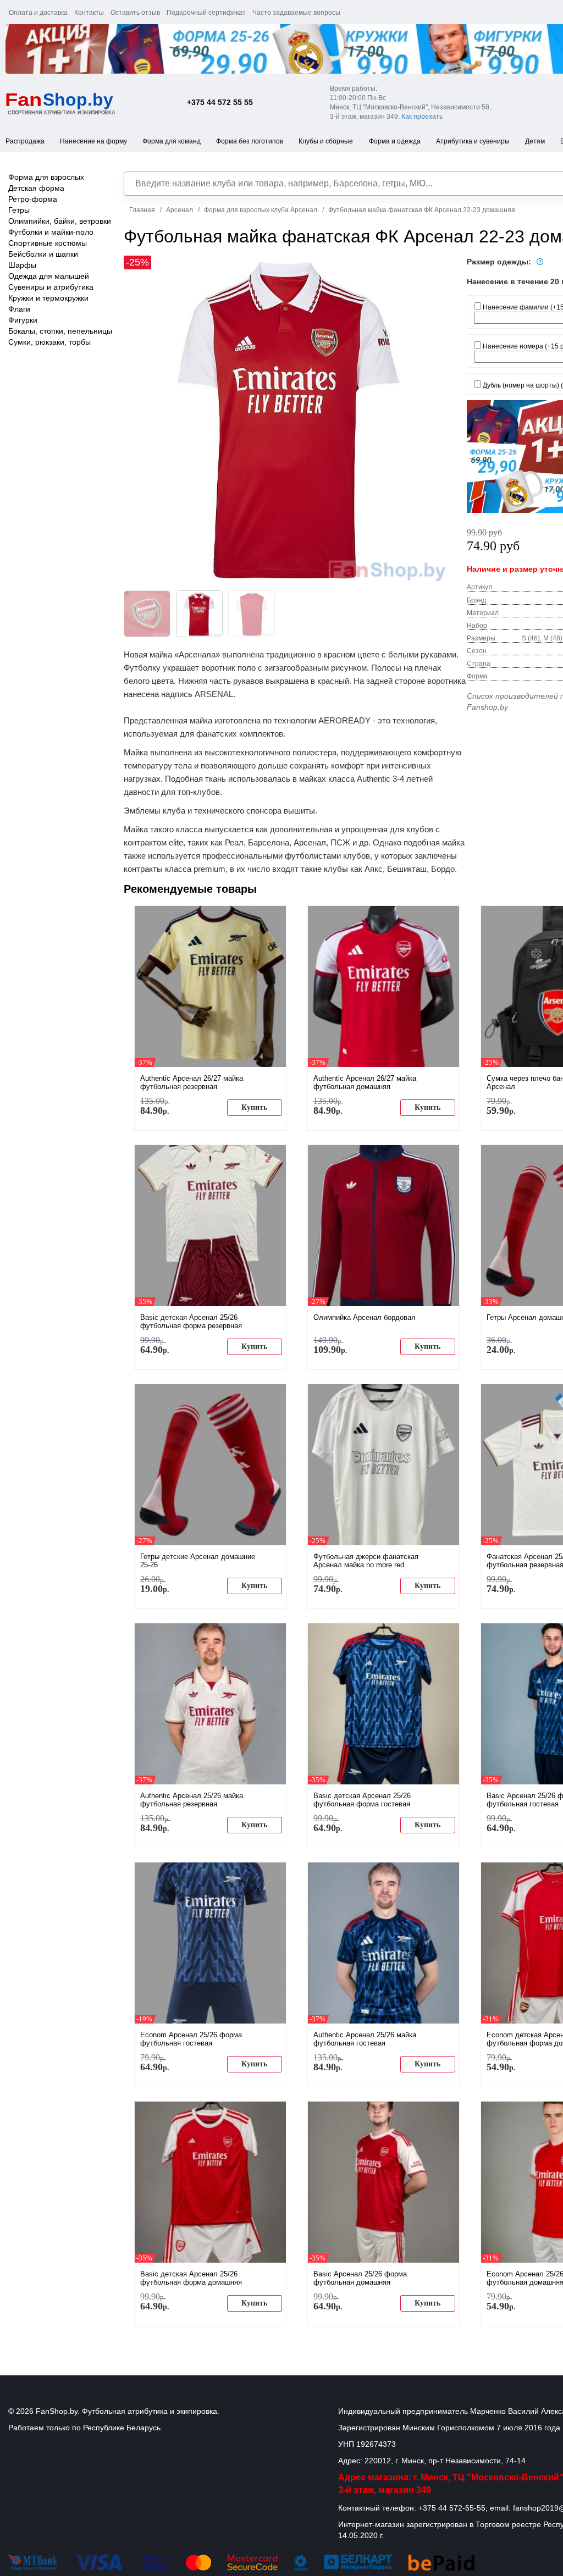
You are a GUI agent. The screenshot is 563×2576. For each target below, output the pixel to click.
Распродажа (25, 141)
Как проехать (422, 117)
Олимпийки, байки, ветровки (60, 221)
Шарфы (22, 265)
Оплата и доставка (38, 13)
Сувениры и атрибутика (51, 287)
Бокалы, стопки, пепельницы (60, 331)
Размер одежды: (500, 262)
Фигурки (23, 320)
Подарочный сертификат (206, 13)
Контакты (89, 13)
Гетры (19, 210)
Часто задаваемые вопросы (296, 13)
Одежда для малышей (49, 276)
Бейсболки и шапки (43, 254)
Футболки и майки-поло (51, 232)
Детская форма (36, 188)
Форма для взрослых (46, 177)
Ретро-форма (33, 199)
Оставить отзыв (135, 13)
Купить (254, 1107)
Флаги (19, 309)
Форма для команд (172, 141)
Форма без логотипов (250, 141)
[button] (439, 420)
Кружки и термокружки (48, 298)
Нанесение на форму (93, 141)
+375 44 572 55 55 (220, 102)
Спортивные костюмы (48, 243)
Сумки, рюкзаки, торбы (49, 342)
